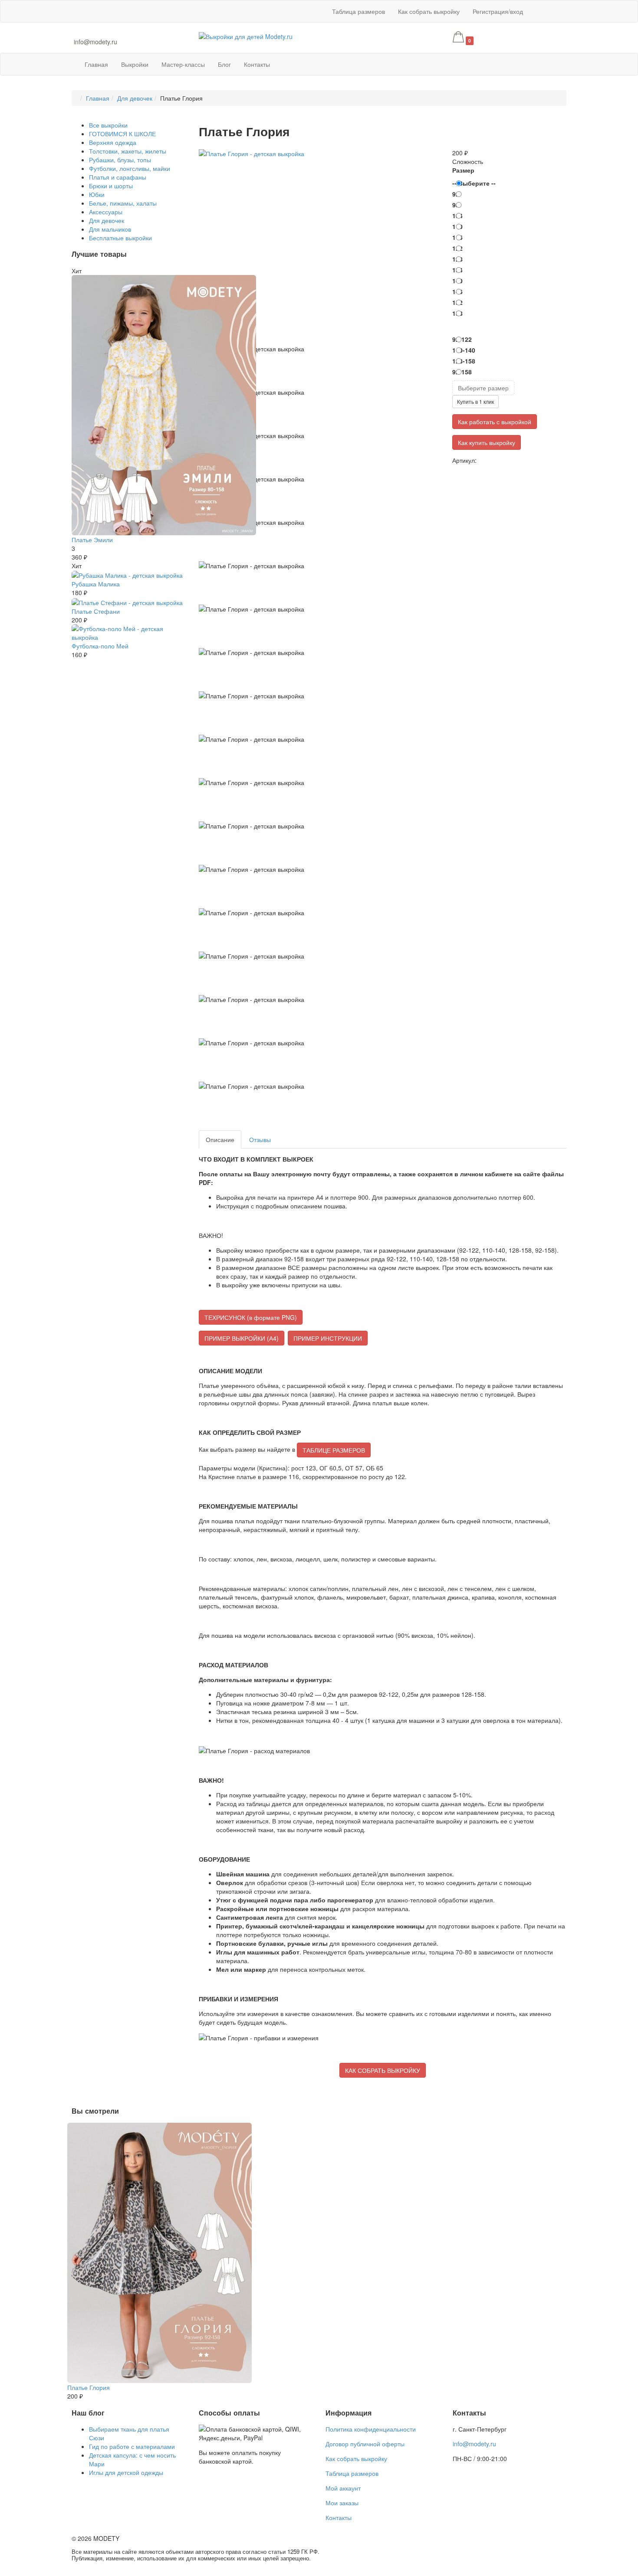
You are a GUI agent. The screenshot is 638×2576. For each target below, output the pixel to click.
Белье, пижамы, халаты (123, 203)
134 (457, 270)
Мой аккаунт (343, 2488)
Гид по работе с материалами (132, 2446)
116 (457, 237)
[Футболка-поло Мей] (129, 632)
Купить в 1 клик (475, 401)
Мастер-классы (183, 64)
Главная (96, 64)
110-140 (464, 350)
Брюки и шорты (111, 186)
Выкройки (135, 64)
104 (457, 216)
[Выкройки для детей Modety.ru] (246, 36)
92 (456, 194)
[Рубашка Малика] (127, 574)
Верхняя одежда (113, 142)
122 (457, 248)
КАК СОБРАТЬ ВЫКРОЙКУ (383, 2070)
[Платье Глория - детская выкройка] (252, 153)
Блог (224, 64)
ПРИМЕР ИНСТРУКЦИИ (328, 1338)
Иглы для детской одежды (126, 2472)
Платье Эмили (92, 540)
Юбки (97, 194)
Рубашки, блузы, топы (120, 160)
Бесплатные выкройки (120, 238)
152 (457, 302)
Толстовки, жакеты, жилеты (128, 151)
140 (457, 281)
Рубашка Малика (96, 584)
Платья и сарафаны (118, 177)
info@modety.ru (95, 42)
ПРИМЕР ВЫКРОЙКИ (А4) (242, 1338)
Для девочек (135, 98)
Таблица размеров (358, 11)
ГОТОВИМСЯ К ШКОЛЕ (122, 134)
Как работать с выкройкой (495, 422)
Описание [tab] (220, 1139)
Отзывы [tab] (260, 1139)
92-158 (462, 372)
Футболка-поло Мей (100, 646)
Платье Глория (89, 2387)
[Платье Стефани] (127, 601)
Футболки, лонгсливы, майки (130, 168)
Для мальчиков (110, 229)
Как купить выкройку (487, 442)
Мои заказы (342, 2503)
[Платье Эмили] (164, 404)
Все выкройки (108, 125)
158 (457, 313)
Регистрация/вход (498, 11)
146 (457, 291)
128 (457, 259)
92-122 (462, 339)
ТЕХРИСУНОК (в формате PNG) (251, 1317)
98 (456, 205)
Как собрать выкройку (429, 11)
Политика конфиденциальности (371, 2429)
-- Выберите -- (474, 183)
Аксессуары (106, 212)
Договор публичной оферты (365, 2444)
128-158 (464, 361)
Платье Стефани (96, 611)
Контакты (257, 64)
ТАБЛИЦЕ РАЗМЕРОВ (334, 1450)
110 (457, 226)
